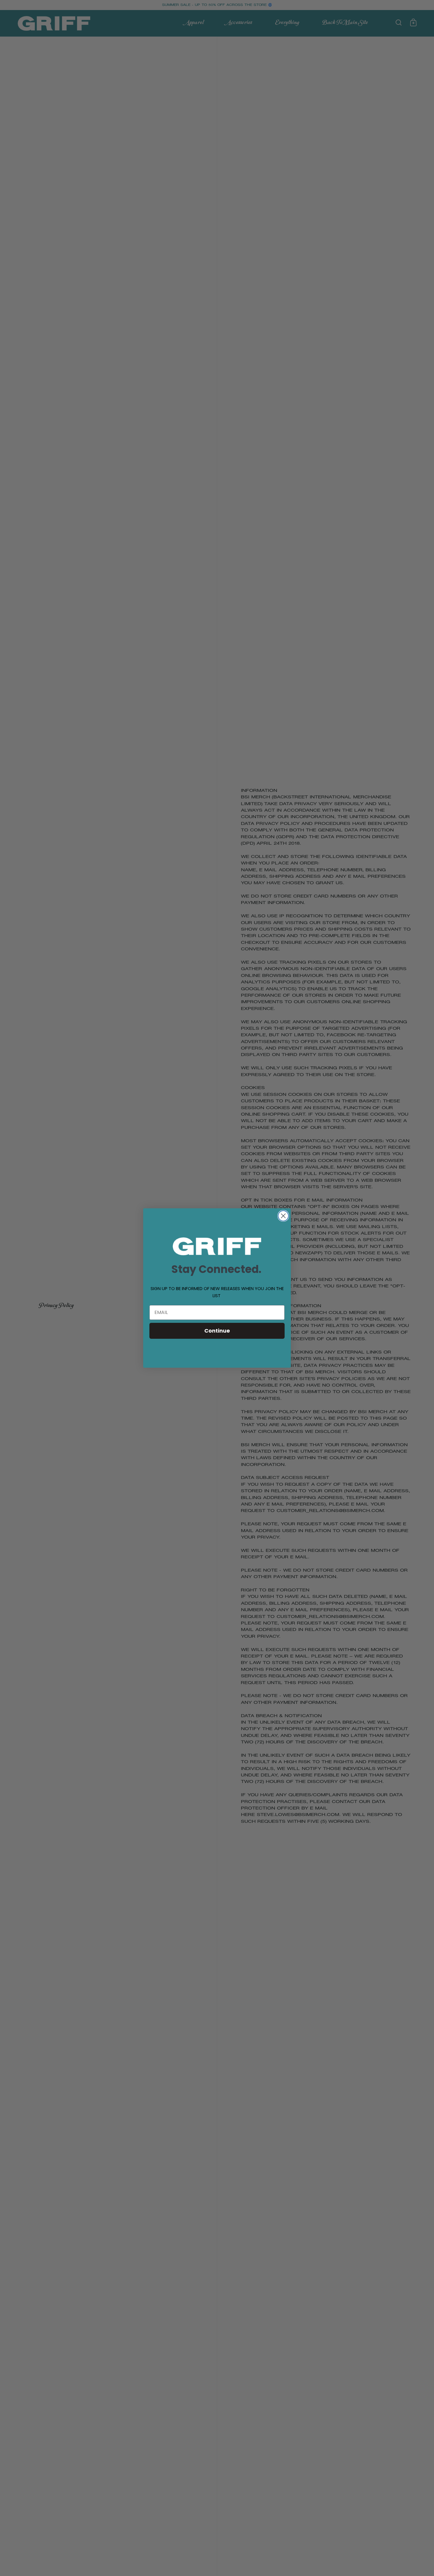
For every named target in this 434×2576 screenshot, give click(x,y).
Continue (217, 1331)
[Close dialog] (283, 1216)
